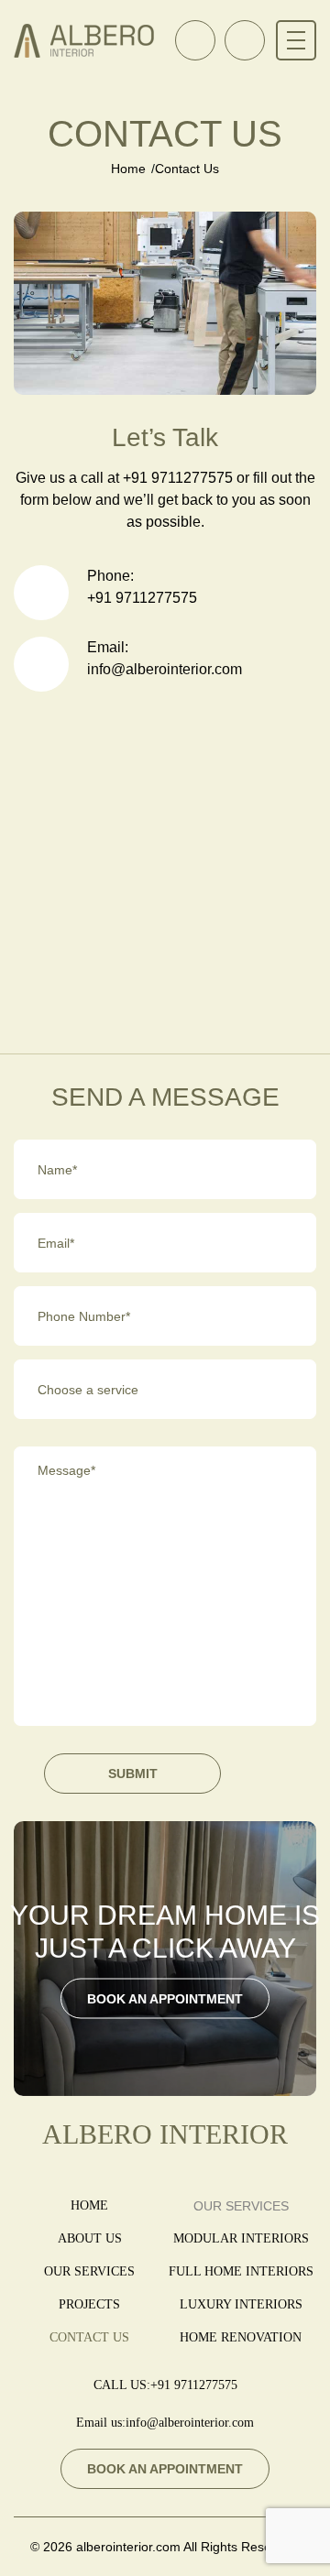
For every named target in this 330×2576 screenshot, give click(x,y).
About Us (90, 2238)
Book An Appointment (245, 40)
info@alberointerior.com (165, 669)
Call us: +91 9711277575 (195, 40)
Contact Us (89, 2337)
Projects (89, 2304)
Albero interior (165, 2134)
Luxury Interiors (241, 2304)
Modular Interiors (241, 2238)
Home (128, 169)
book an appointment (165, 1999)
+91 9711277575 (142, 598)
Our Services (89, 2271)
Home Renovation (241, 2337)
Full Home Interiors (241, 2271)
